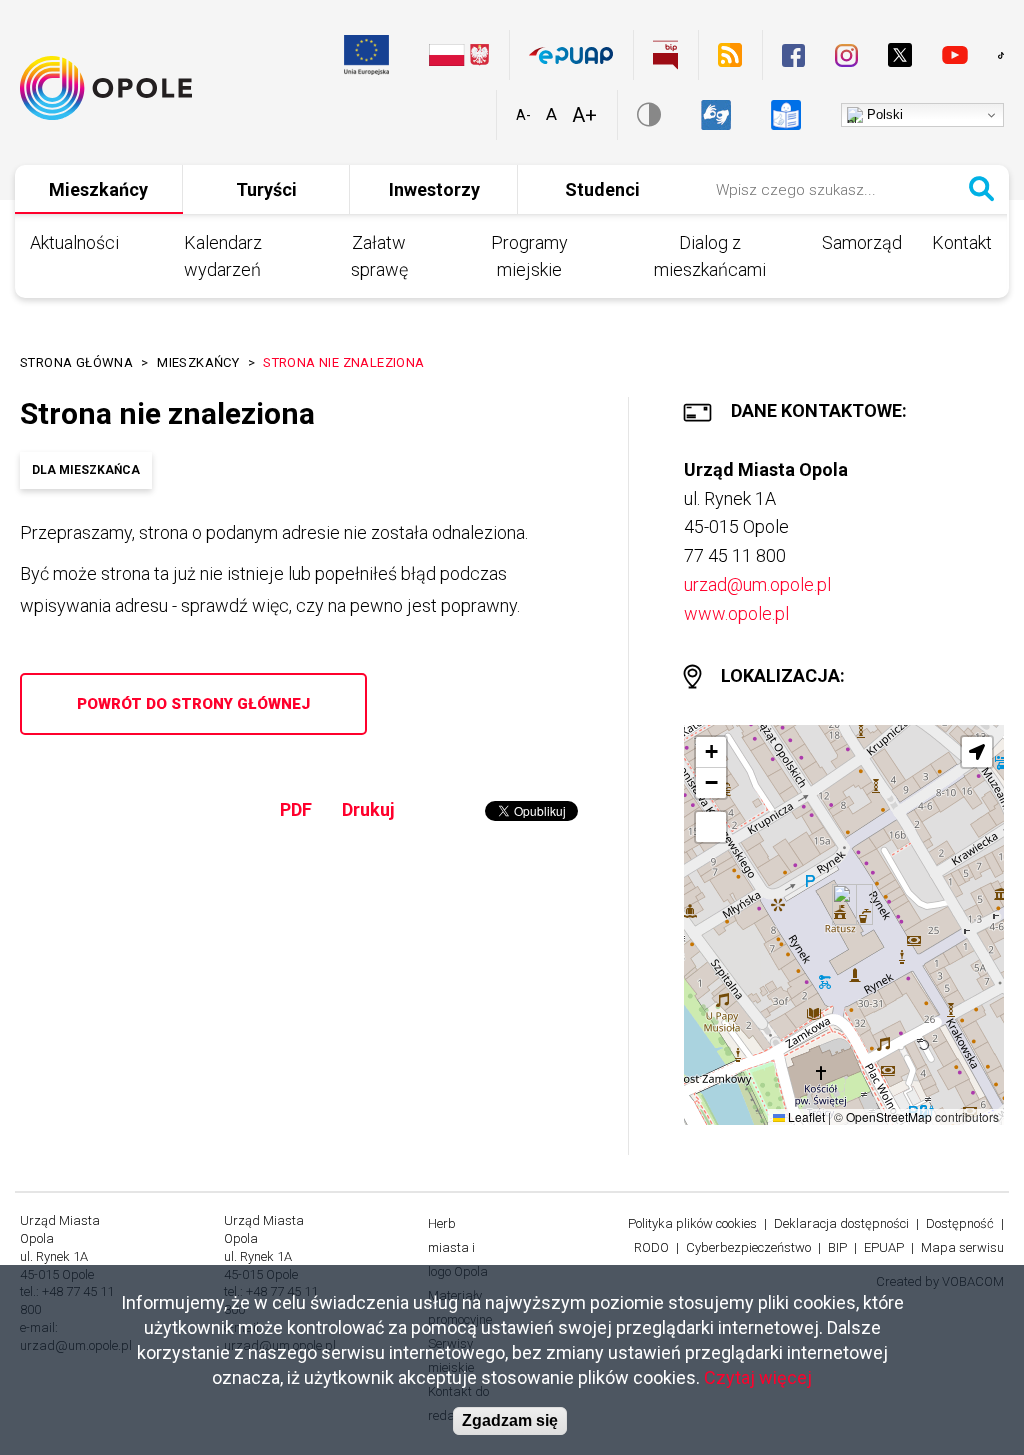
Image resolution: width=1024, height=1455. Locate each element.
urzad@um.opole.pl (757, 584)
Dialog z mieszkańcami (710, 256)
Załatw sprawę (379, 256)
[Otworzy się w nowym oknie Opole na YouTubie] (955, 55)
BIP (837, 1247)
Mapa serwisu (962, 1247)
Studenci (602, 189)
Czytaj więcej (758, 1377)
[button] (844, 904)
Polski (883, 114)
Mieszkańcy (98, 189)
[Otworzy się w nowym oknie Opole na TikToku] (1001, 55)
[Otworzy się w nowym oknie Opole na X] (900, 55)
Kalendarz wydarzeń (223, 256)
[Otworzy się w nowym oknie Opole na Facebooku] (793, 55)
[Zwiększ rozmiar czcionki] (584, 115)
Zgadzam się (510, 1420)
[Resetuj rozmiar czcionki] (551, 115)
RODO (651, 1247)
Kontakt (962, 242)
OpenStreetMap (889, 1116)
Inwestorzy (434, 189)
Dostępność (960, 1223)
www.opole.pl (736, 613)
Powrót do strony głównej (193, 704)
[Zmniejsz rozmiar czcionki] (523, 115)
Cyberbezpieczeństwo (748, 1247)
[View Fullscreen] (711, 827)
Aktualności (74, 242)
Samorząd (862, 242)
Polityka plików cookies (692, 1223)
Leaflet (805, 1116)
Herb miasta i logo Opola (458, 1247)
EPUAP (884, 1247)
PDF (296, 809)
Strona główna (76, 362)
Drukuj (368, 809)
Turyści (266, 189)
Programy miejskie (529, 256)
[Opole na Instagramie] (846, 55)
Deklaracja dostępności (841, 1223)
